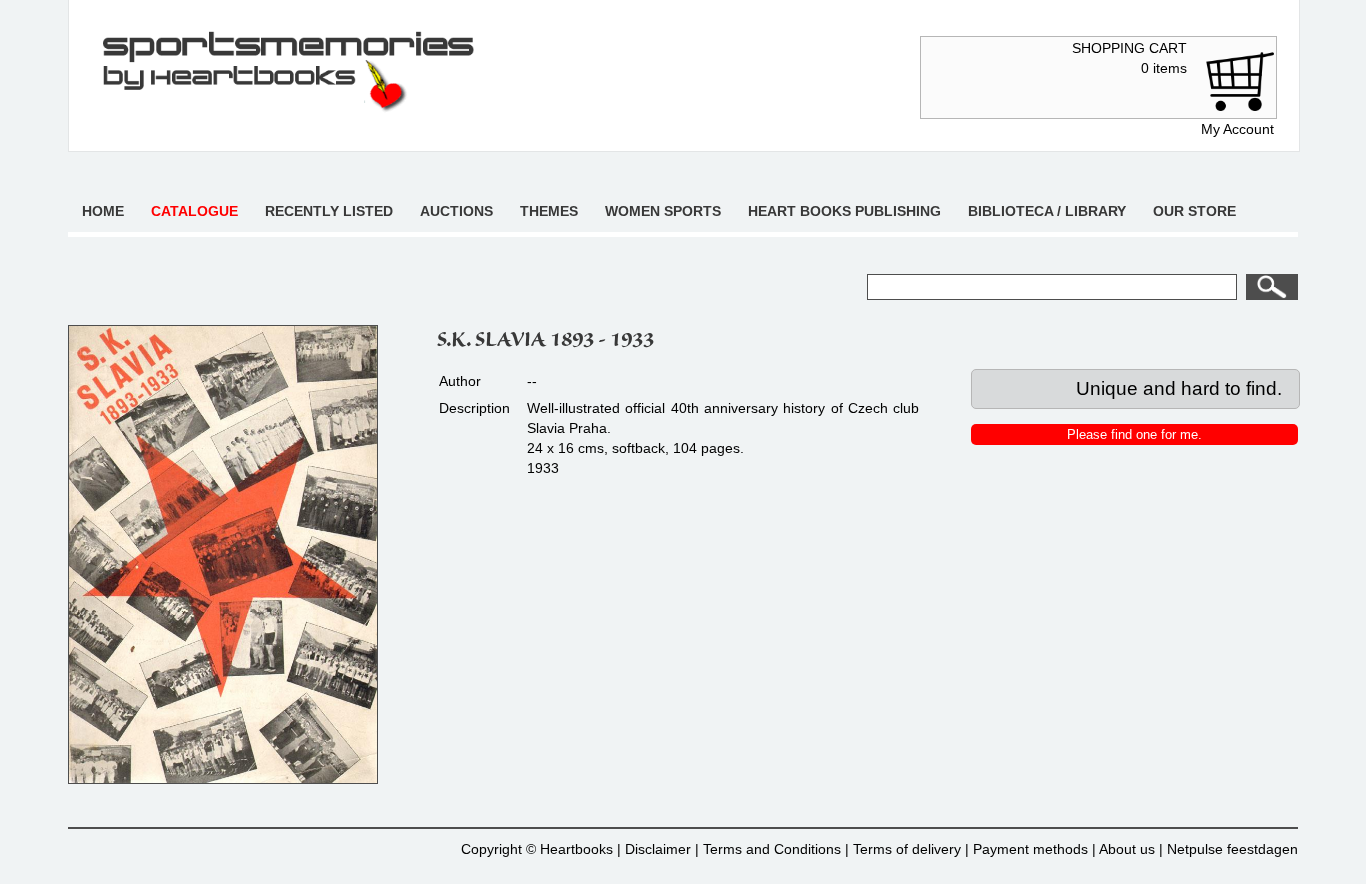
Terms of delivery (907, 849)
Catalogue (194, 211)
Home (103, 211)
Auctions (456, 211)
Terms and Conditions (772, 849)
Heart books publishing (844, 211)
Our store (1194, 211)
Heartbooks (576, 849)
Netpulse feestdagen (1232, 849)
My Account (1237, 129)
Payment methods (1030, 849)
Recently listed (329, 211)
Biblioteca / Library (1047, 211)
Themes (549, 211)
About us (1127, 849)
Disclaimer (658, 849)
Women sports (663, 211)
